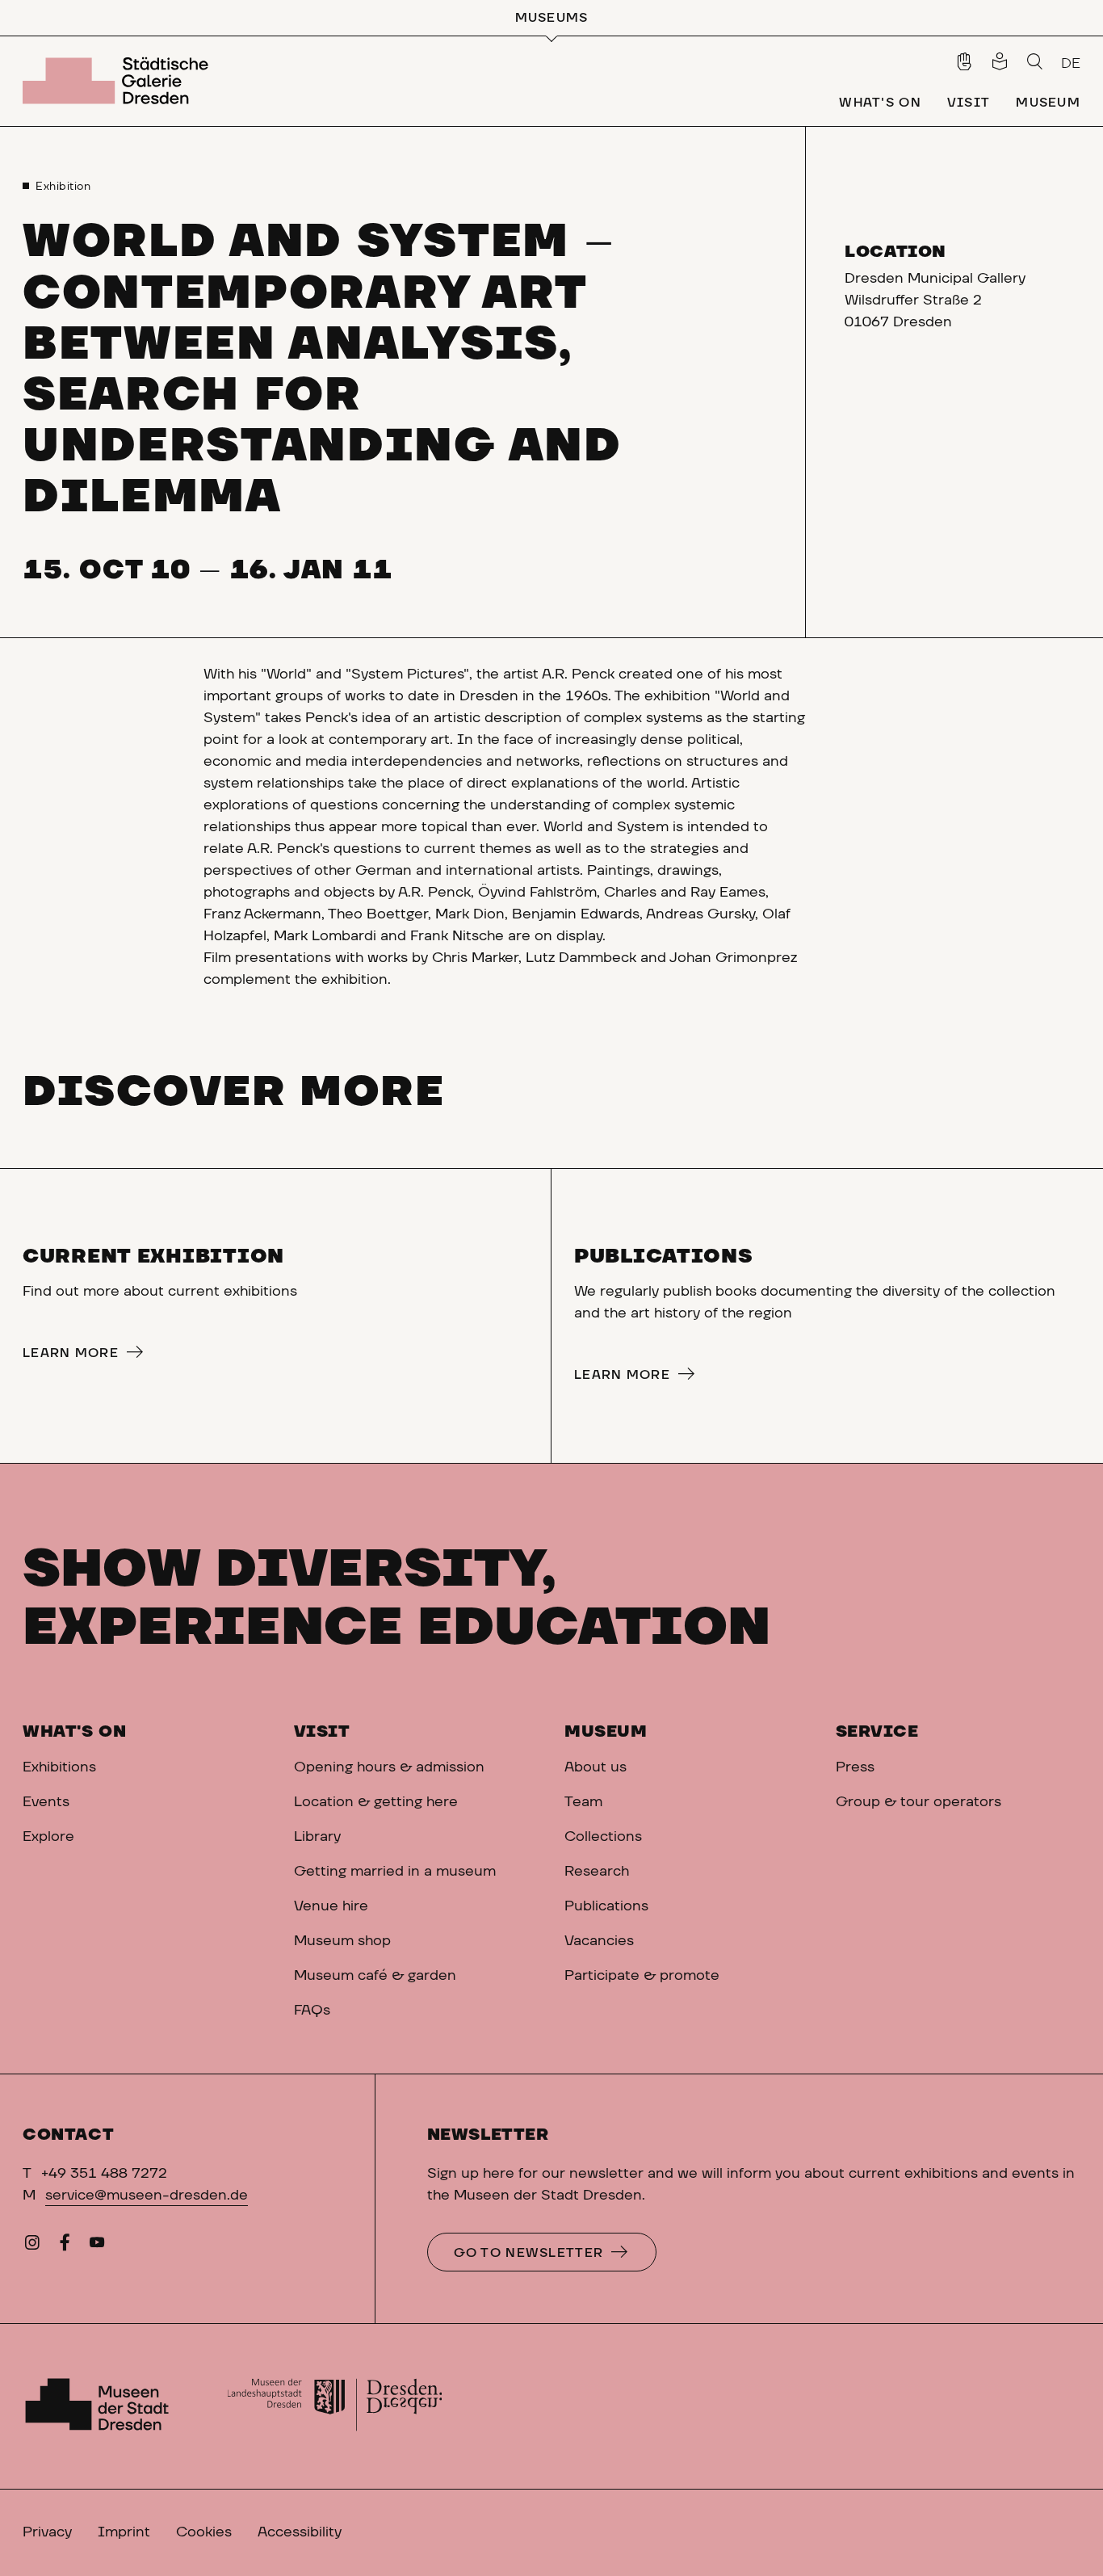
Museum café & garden (375, 1976)
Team (585, 1802)
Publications (606, 1906)
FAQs (312, 2011)
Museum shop (342, 1941)
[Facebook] (65, 2246)
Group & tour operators (918, 1802)
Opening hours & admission (389, 1767)
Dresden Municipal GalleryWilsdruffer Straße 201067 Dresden (935, 300)
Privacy (47, 2532)
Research (597, 1872)
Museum (606, 1732)
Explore (48, 1837)
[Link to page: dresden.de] (335, 2406)
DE (1071, 64)
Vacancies (599, 1941)
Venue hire (331, 1906)
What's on (74, 1732)
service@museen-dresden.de (147, 2196)
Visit (322, 1732)
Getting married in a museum (395, 1872)
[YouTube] (97, 2246)
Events (46, 1802)
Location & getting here (376, 1802)
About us (596, 1767)
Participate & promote (642, 1976)
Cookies (204, 2532)
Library (317, 1837)
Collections (603, 1837)
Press (855, 1767)
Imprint (124, 2532)
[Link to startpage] (119, 81)
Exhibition (63, 187)
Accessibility (300, 2532)
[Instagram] (32, 2246)
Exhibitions (59, 1767)
